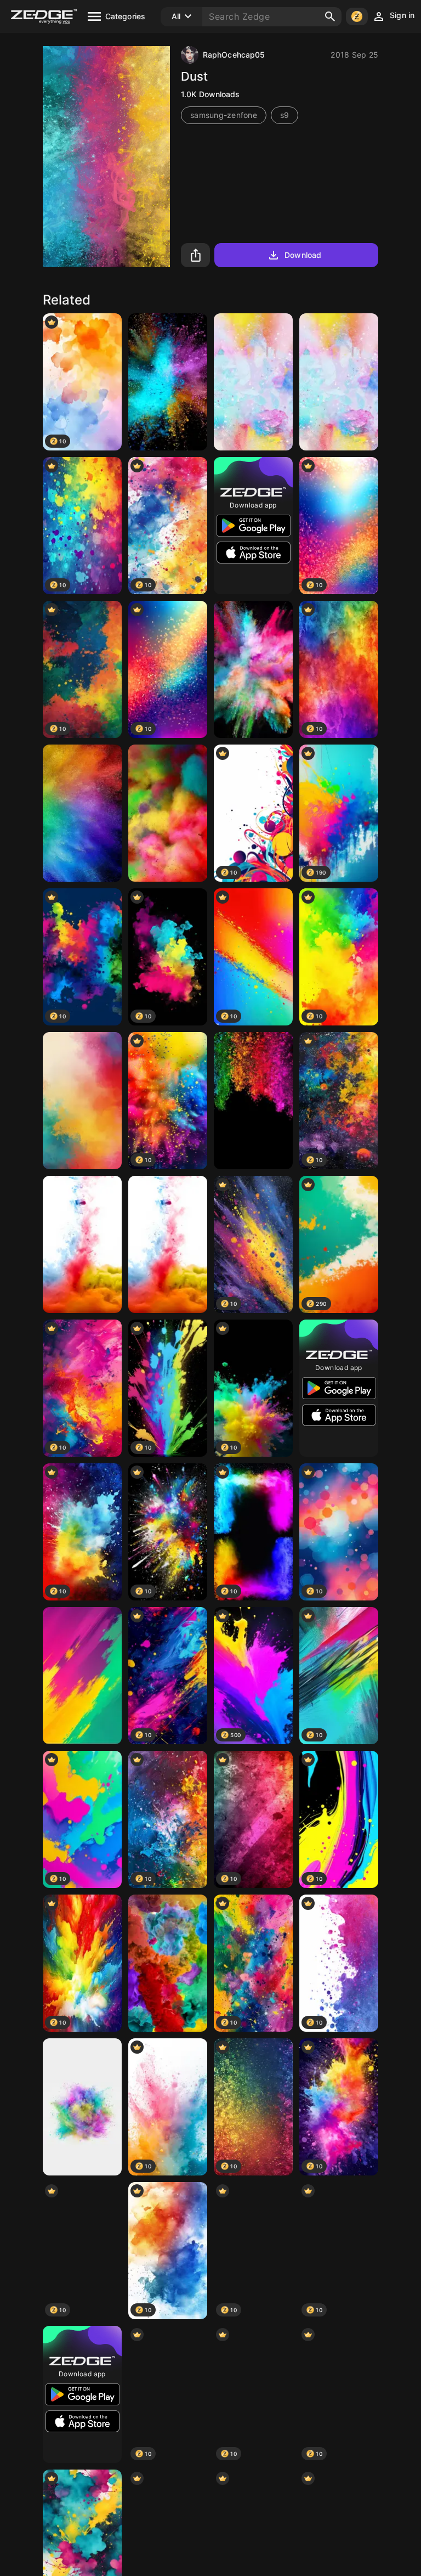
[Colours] (82, 2107)
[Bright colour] (253, 1101)
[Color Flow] (82, 1244)
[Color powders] (253, 669)
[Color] (253, 382)
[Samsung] (168, 382)
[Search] (330, 16)
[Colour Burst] (168, 1963)
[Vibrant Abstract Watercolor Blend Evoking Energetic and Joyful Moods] (82, 1101)
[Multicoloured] (168, 813)
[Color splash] (339, 382)
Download (303, 255)
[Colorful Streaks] (82, 1676)
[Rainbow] (82, 813)
